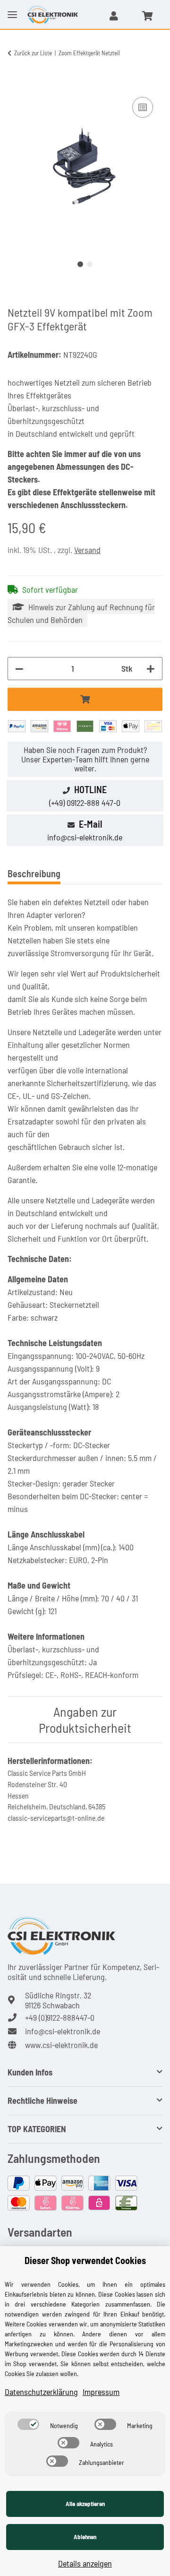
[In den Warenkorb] (15, 84)
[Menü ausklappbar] (12, 7)
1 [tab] (80, 264)
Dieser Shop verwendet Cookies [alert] (85, 2260)
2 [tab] (90, 264)
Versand (87, 550)
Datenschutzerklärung (41, 2392)
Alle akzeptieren (85, 2504)
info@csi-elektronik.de (85, 837)
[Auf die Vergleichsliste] (143, 107)
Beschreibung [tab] (34, 873)
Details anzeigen (85, 2563)
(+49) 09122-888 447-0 (85, 803)
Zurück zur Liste (33, 53)
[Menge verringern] (19, 669)
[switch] (28, 2424)
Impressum (101, 2392)
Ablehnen (85, 2537)
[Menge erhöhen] (151, 669)
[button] (114, 16)
